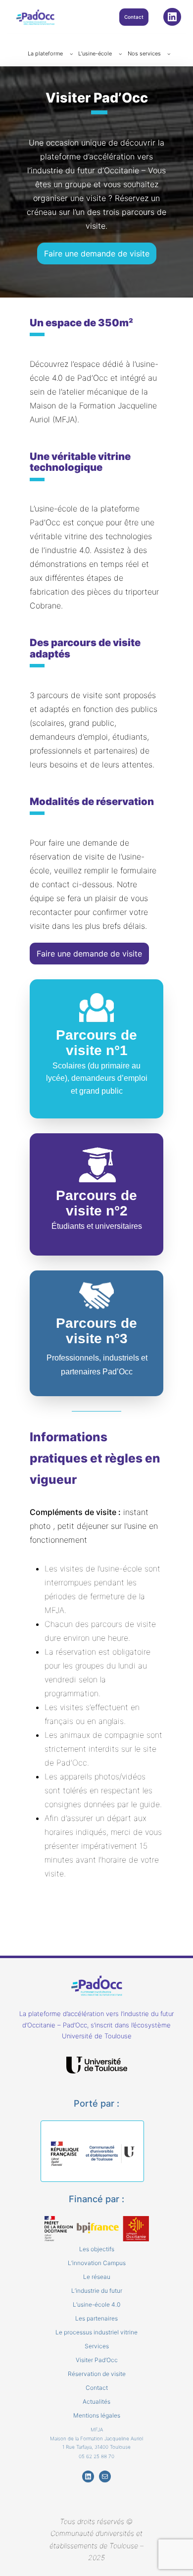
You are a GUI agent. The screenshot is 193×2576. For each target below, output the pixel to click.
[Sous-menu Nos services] (169, 54)
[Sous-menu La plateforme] (72, 54)
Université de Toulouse (97, 2036)
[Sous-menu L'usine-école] (121, 54)
